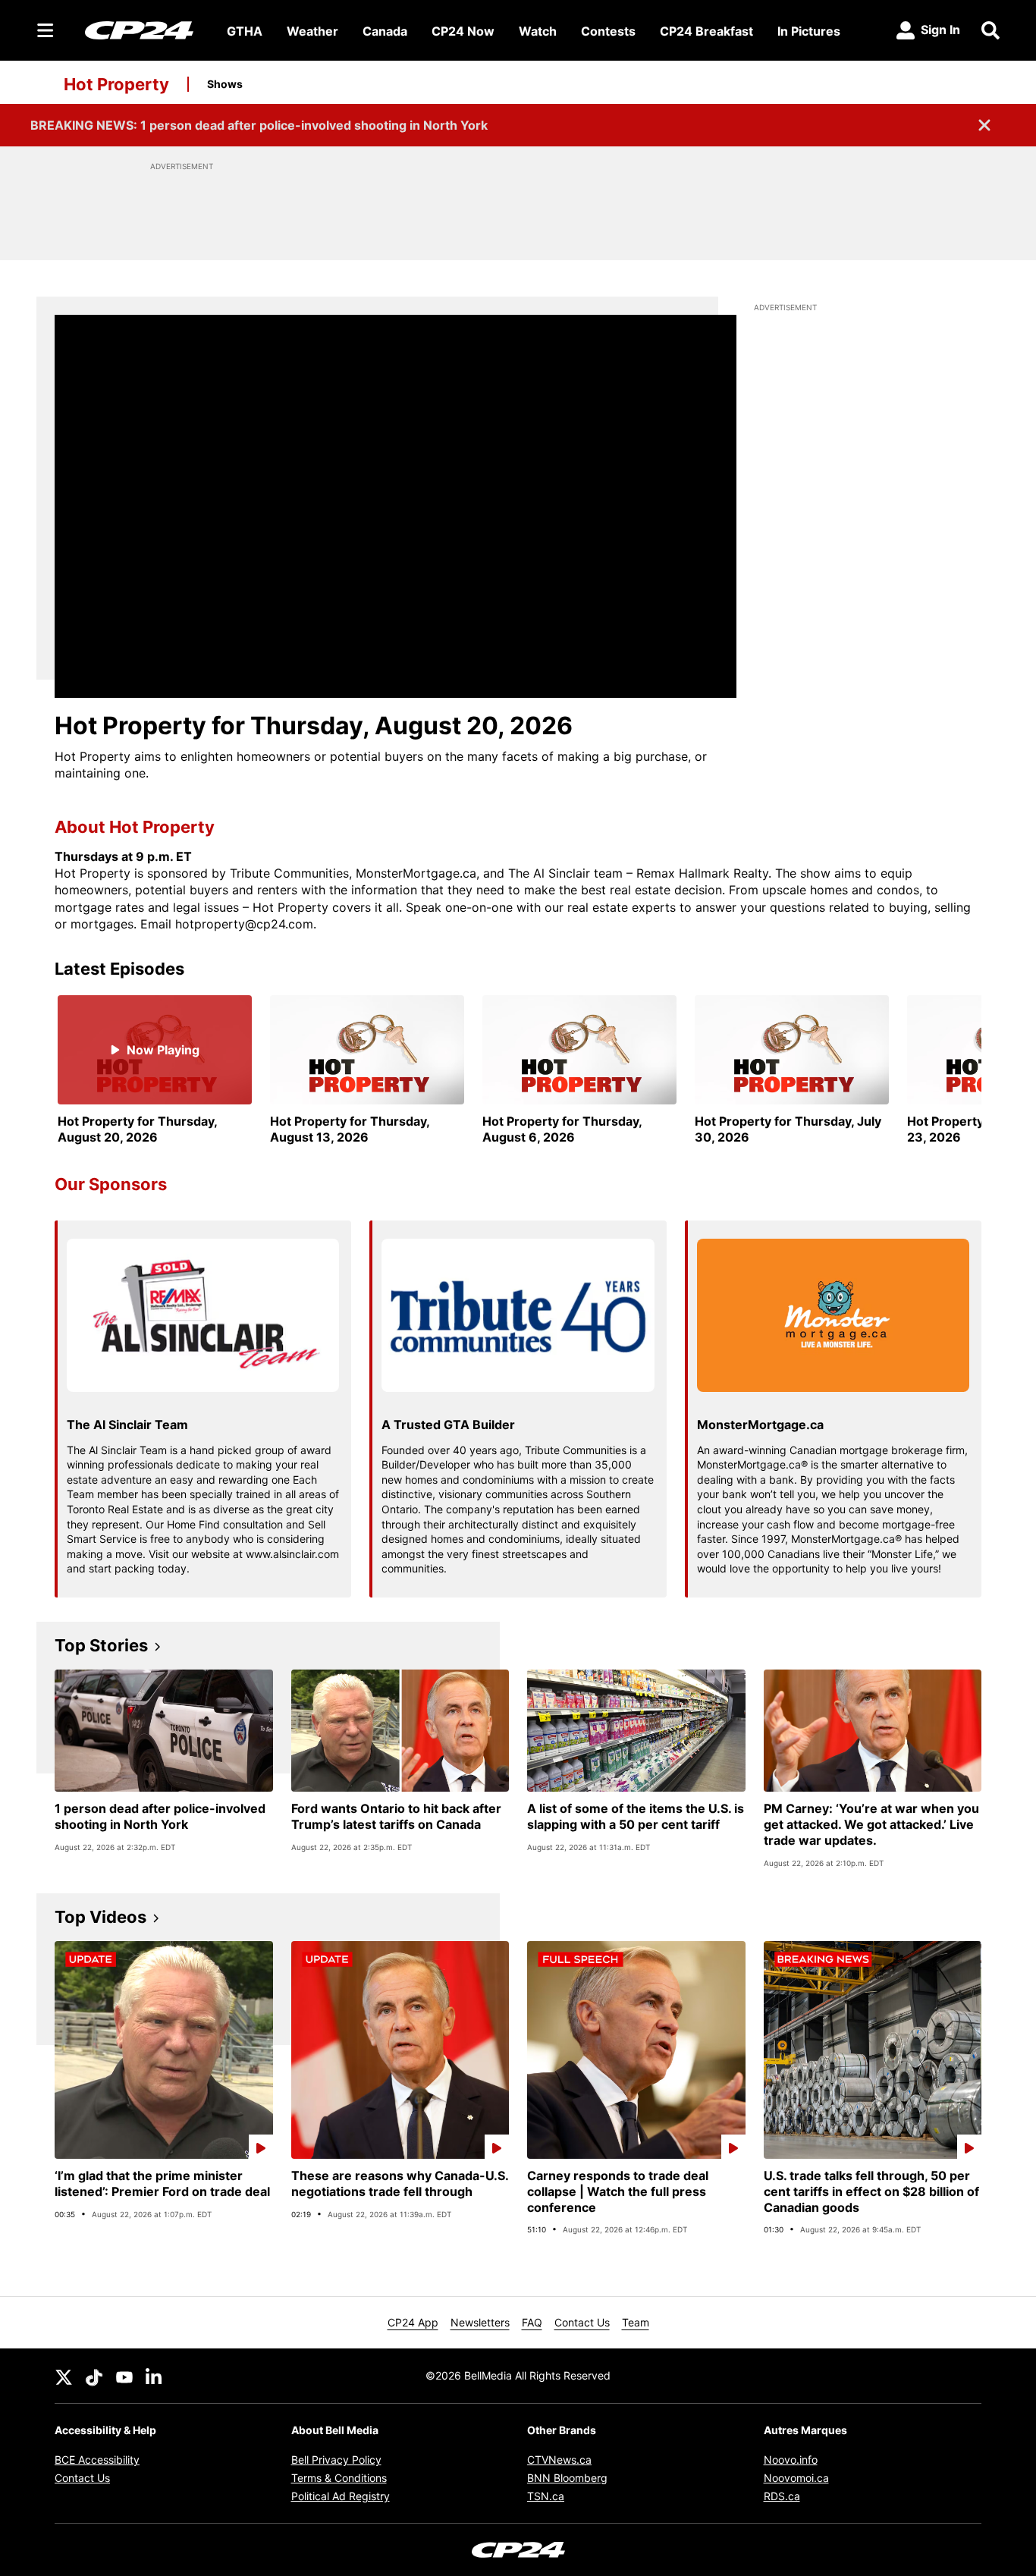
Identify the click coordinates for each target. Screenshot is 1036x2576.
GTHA (245, 31)
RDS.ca (782, 2496)
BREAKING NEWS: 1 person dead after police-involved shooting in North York (259, 125)
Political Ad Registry (341, 2496)
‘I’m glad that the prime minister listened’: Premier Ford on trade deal (162, 2183)
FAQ (532, 2322)
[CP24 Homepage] (139, 30)
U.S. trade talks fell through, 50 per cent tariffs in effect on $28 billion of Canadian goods (871, 2191)
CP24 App (413, 2322)
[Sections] (46, 30)
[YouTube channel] (124, 2376)
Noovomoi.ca (796, 2478)
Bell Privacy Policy (336, 2460)
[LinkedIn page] (155, 2376)
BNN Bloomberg (567, 2478)
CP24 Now (463, 31)
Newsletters (480, 2322)
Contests (608, 31)
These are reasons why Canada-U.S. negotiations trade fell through (400, 2183)
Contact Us (582, 2322)
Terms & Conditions (339, 2478)
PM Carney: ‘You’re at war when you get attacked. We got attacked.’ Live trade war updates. (871, 1824)
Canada (385, 31)
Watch (538, 31)
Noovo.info (791, 2460)
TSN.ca (546, 2496)
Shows (225, 84)
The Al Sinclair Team (127, 1425)
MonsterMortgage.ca (760, 1425)
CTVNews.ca (559, 2460)
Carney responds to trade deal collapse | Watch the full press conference (618, 2191)
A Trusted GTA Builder (448, 1425)
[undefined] (155, 1070)
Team (636, 2322)
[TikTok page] (94, 2376)
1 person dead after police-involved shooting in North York (160, 1816)
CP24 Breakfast (706, 31)
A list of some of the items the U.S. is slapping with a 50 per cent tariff (636, 1816)
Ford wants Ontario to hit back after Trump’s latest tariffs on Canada (396, 1816)
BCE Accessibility (97, 2460)
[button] (951, 1070)
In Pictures (809, 31)
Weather (312, 31)
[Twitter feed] (64, 2376)
